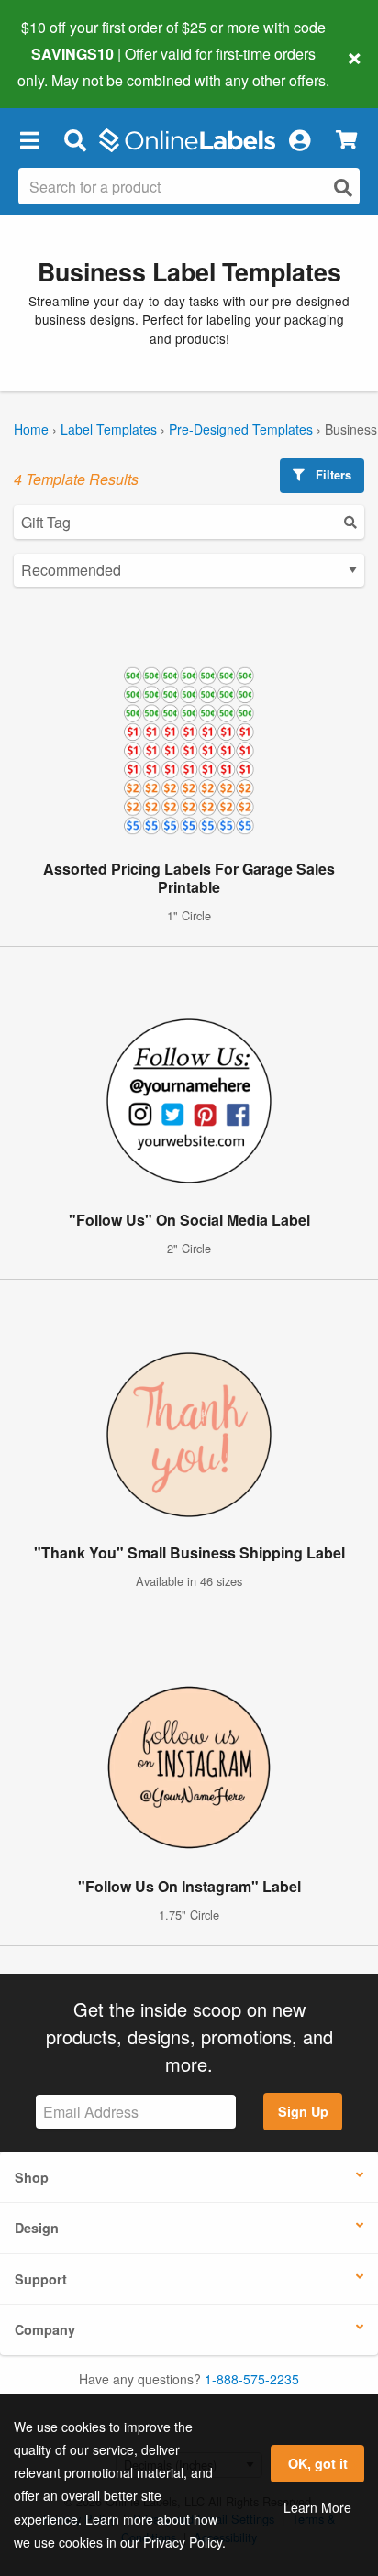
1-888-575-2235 (252, 2379)
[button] (29, 140)
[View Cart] (346, 140)
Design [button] (37, 2228)
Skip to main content (67, 66)
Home (31, 429)
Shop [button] (32, 2177)
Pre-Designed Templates (241, 429)
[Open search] (343, 187)
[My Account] (299, 140)
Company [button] (45, 2329)
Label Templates (109, 429)
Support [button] (41, 2279)
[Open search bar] (75, 140)
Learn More (317, 2507)
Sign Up (303, 2111)
